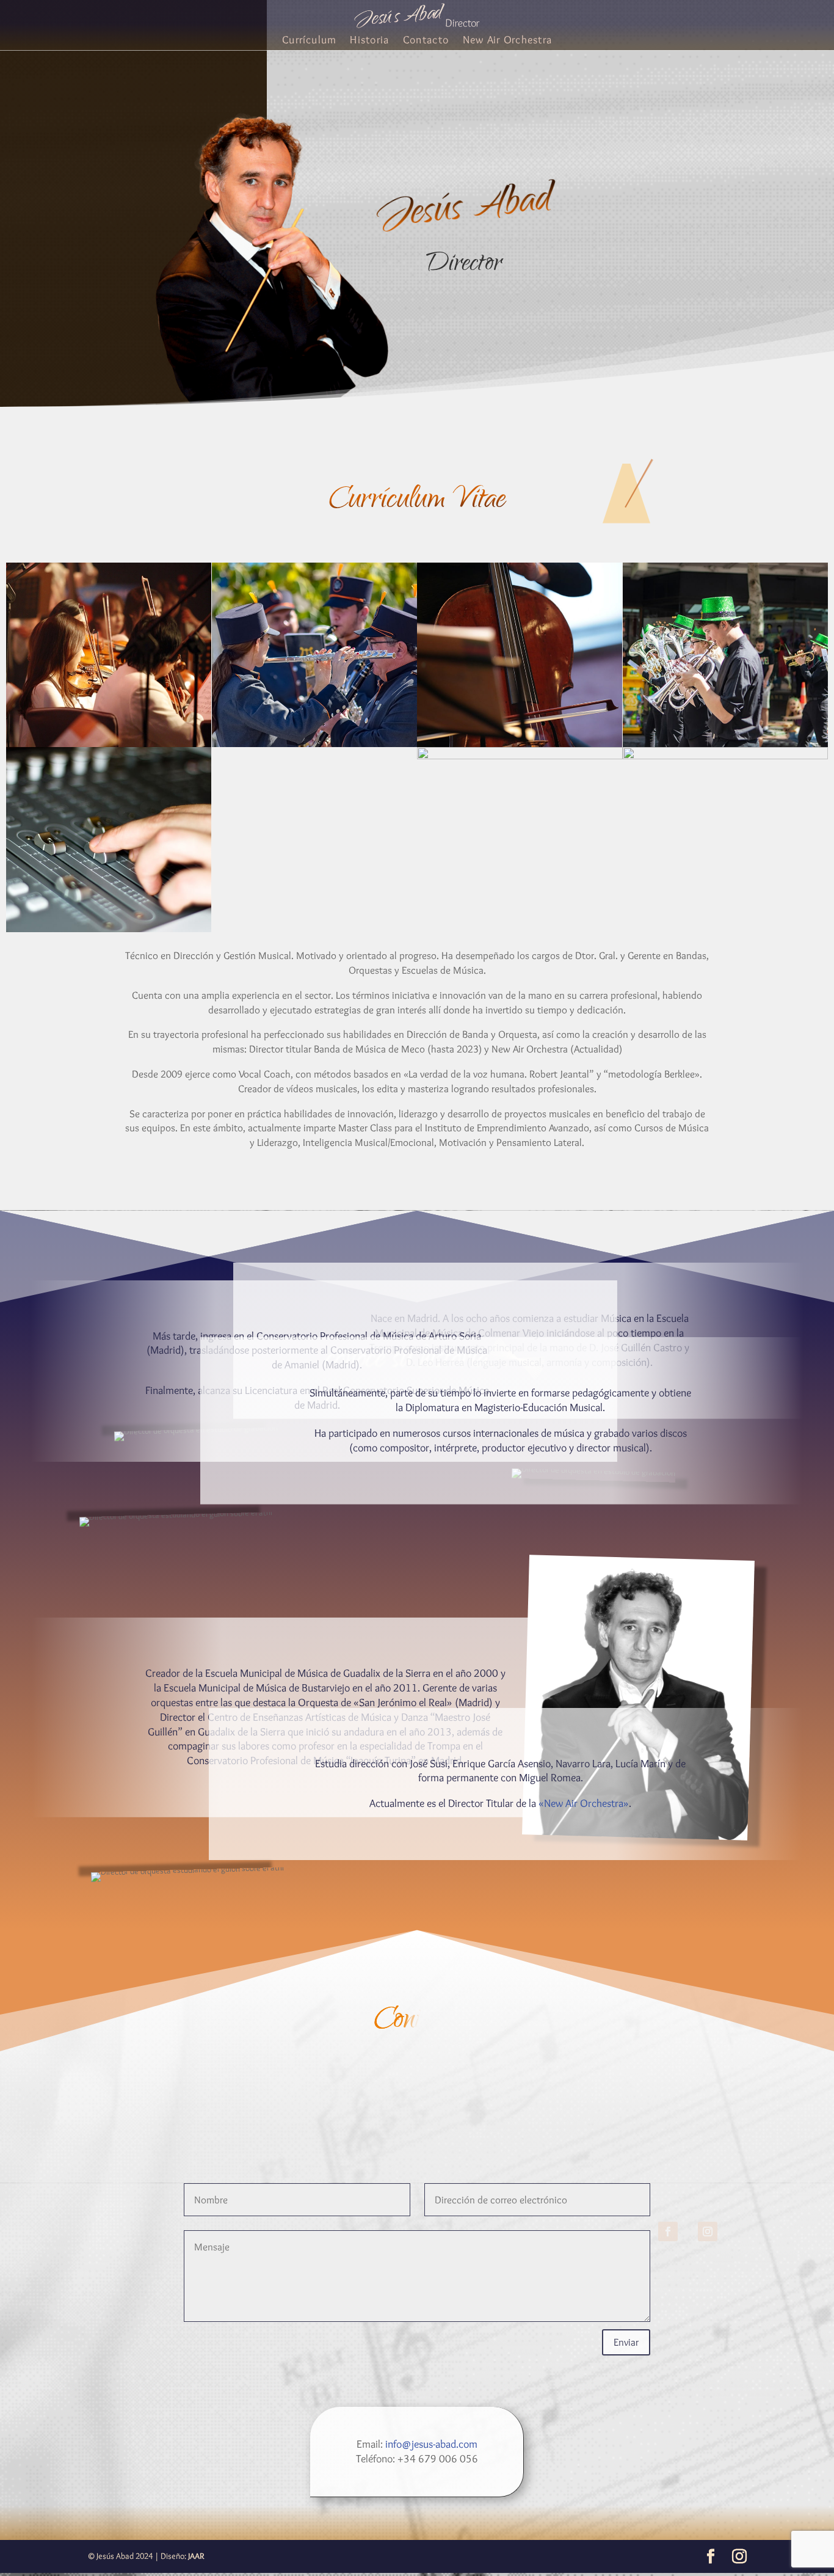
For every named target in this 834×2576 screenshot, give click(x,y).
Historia (369, 41)
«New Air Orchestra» (584, 1803)
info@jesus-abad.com (431, 2444)
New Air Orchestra (507, 41)
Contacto (426, 41)
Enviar (626, 2342)
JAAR (196, 2556)
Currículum (309, 41)
